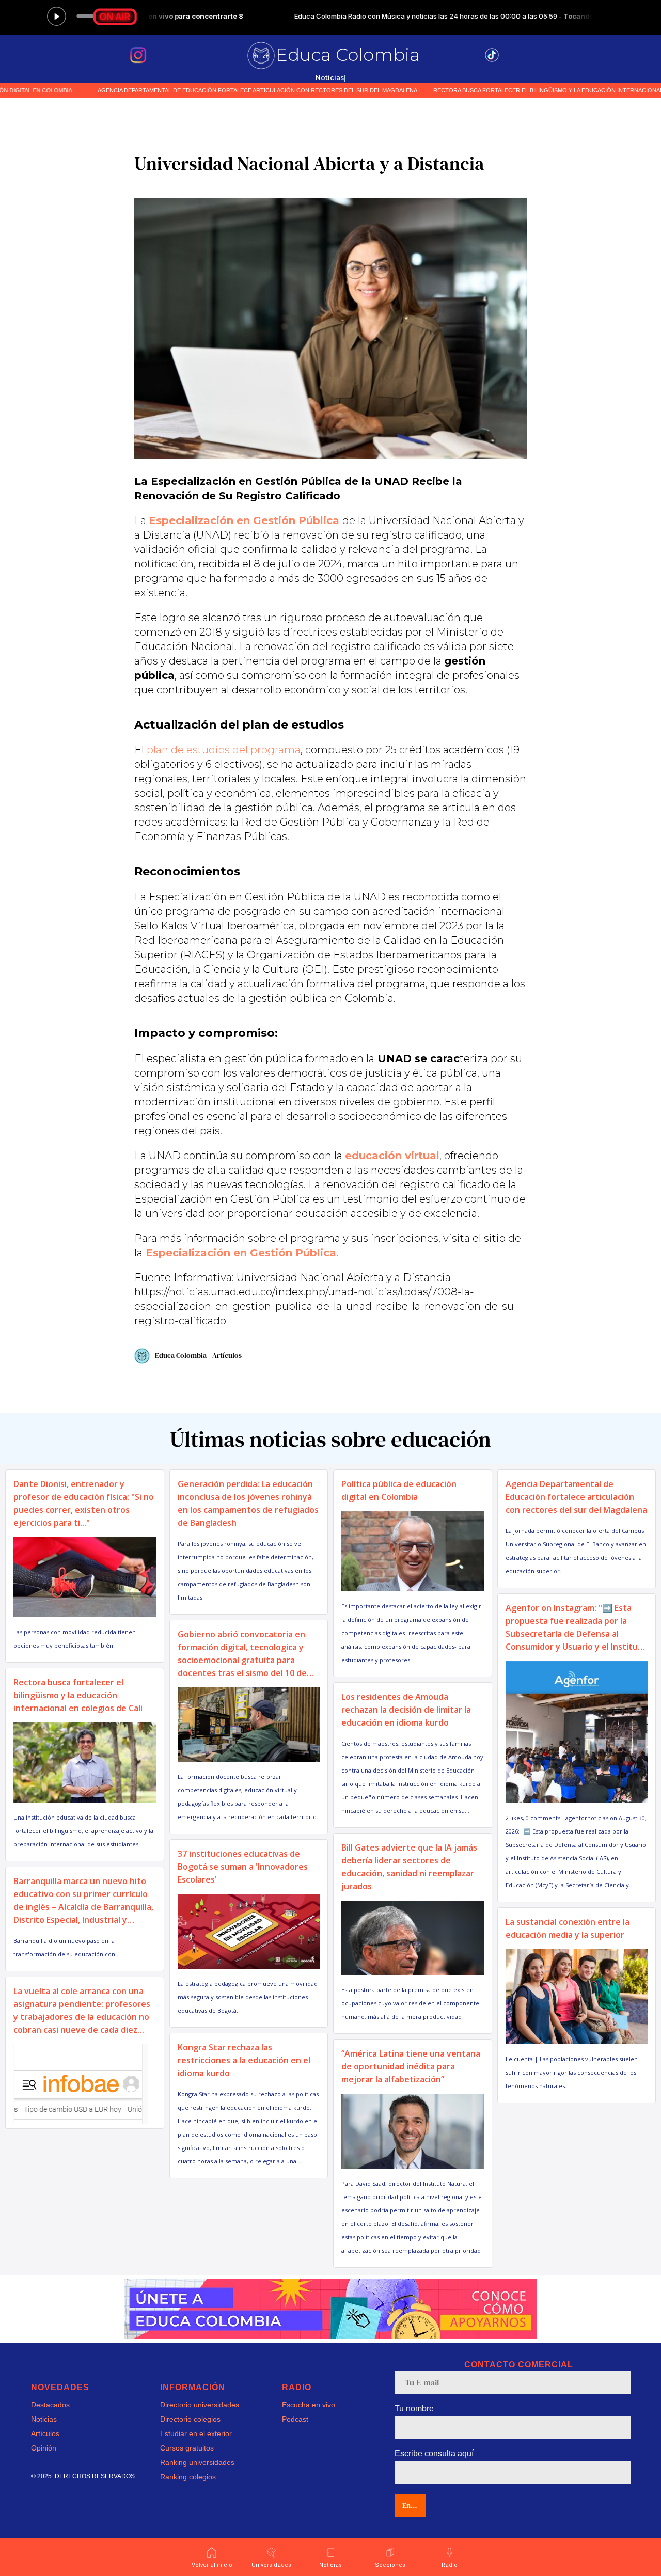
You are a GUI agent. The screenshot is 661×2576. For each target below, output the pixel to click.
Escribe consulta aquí (434, 2453)
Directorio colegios (190, 2419)
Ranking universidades (197, 2462)
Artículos (45, 2433)
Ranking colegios (188, 2477)
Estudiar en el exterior (196, 2433)
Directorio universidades (200, 2405)
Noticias (44, 2419)
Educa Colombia (348, 55)
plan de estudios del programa (224, 750)
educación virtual (392, 1156)
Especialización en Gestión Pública (244, 520)
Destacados (50, 2405)
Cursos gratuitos (187, 2448)
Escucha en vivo (309, 2405)
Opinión (44, 2448)
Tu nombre (414, 2408)
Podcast (295, 2419)
